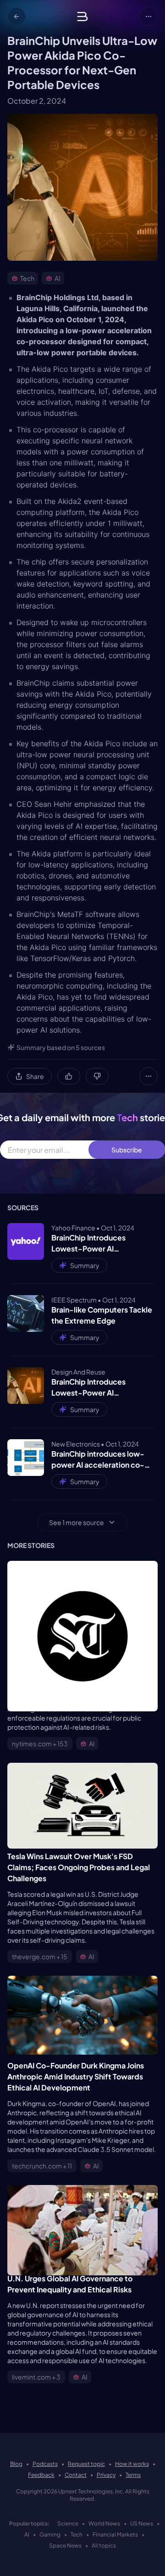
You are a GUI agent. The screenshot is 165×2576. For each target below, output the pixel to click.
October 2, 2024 (37, 101)
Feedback (41, 2475)
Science (68, 2523)
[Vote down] (97, 1076)
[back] (16, 17)
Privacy (106, 2475)
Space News (65, 2545)
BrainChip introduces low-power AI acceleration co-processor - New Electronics (102, 1460)
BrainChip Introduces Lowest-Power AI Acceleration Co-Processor (100, 1243)
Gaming (50, 2534)
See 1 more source (77, 1522)
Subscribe (127, 1150)
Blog (16, 2464)
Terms (133, 2475)
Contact (76, 2475)
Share (35, 1076)
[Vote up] (69, 1076)
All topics (104, 2545)
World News (104, 2523)
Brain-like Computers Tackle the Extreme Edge (102, 1315)
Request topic (86, 2464)
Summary (85, 1265)
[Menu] (148, 17)
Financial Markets (115, 2534)
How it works (132, 2464)
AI (27, 2534)
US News (142, 2523)
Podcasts (45, 2464)
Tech (77, 2534)
